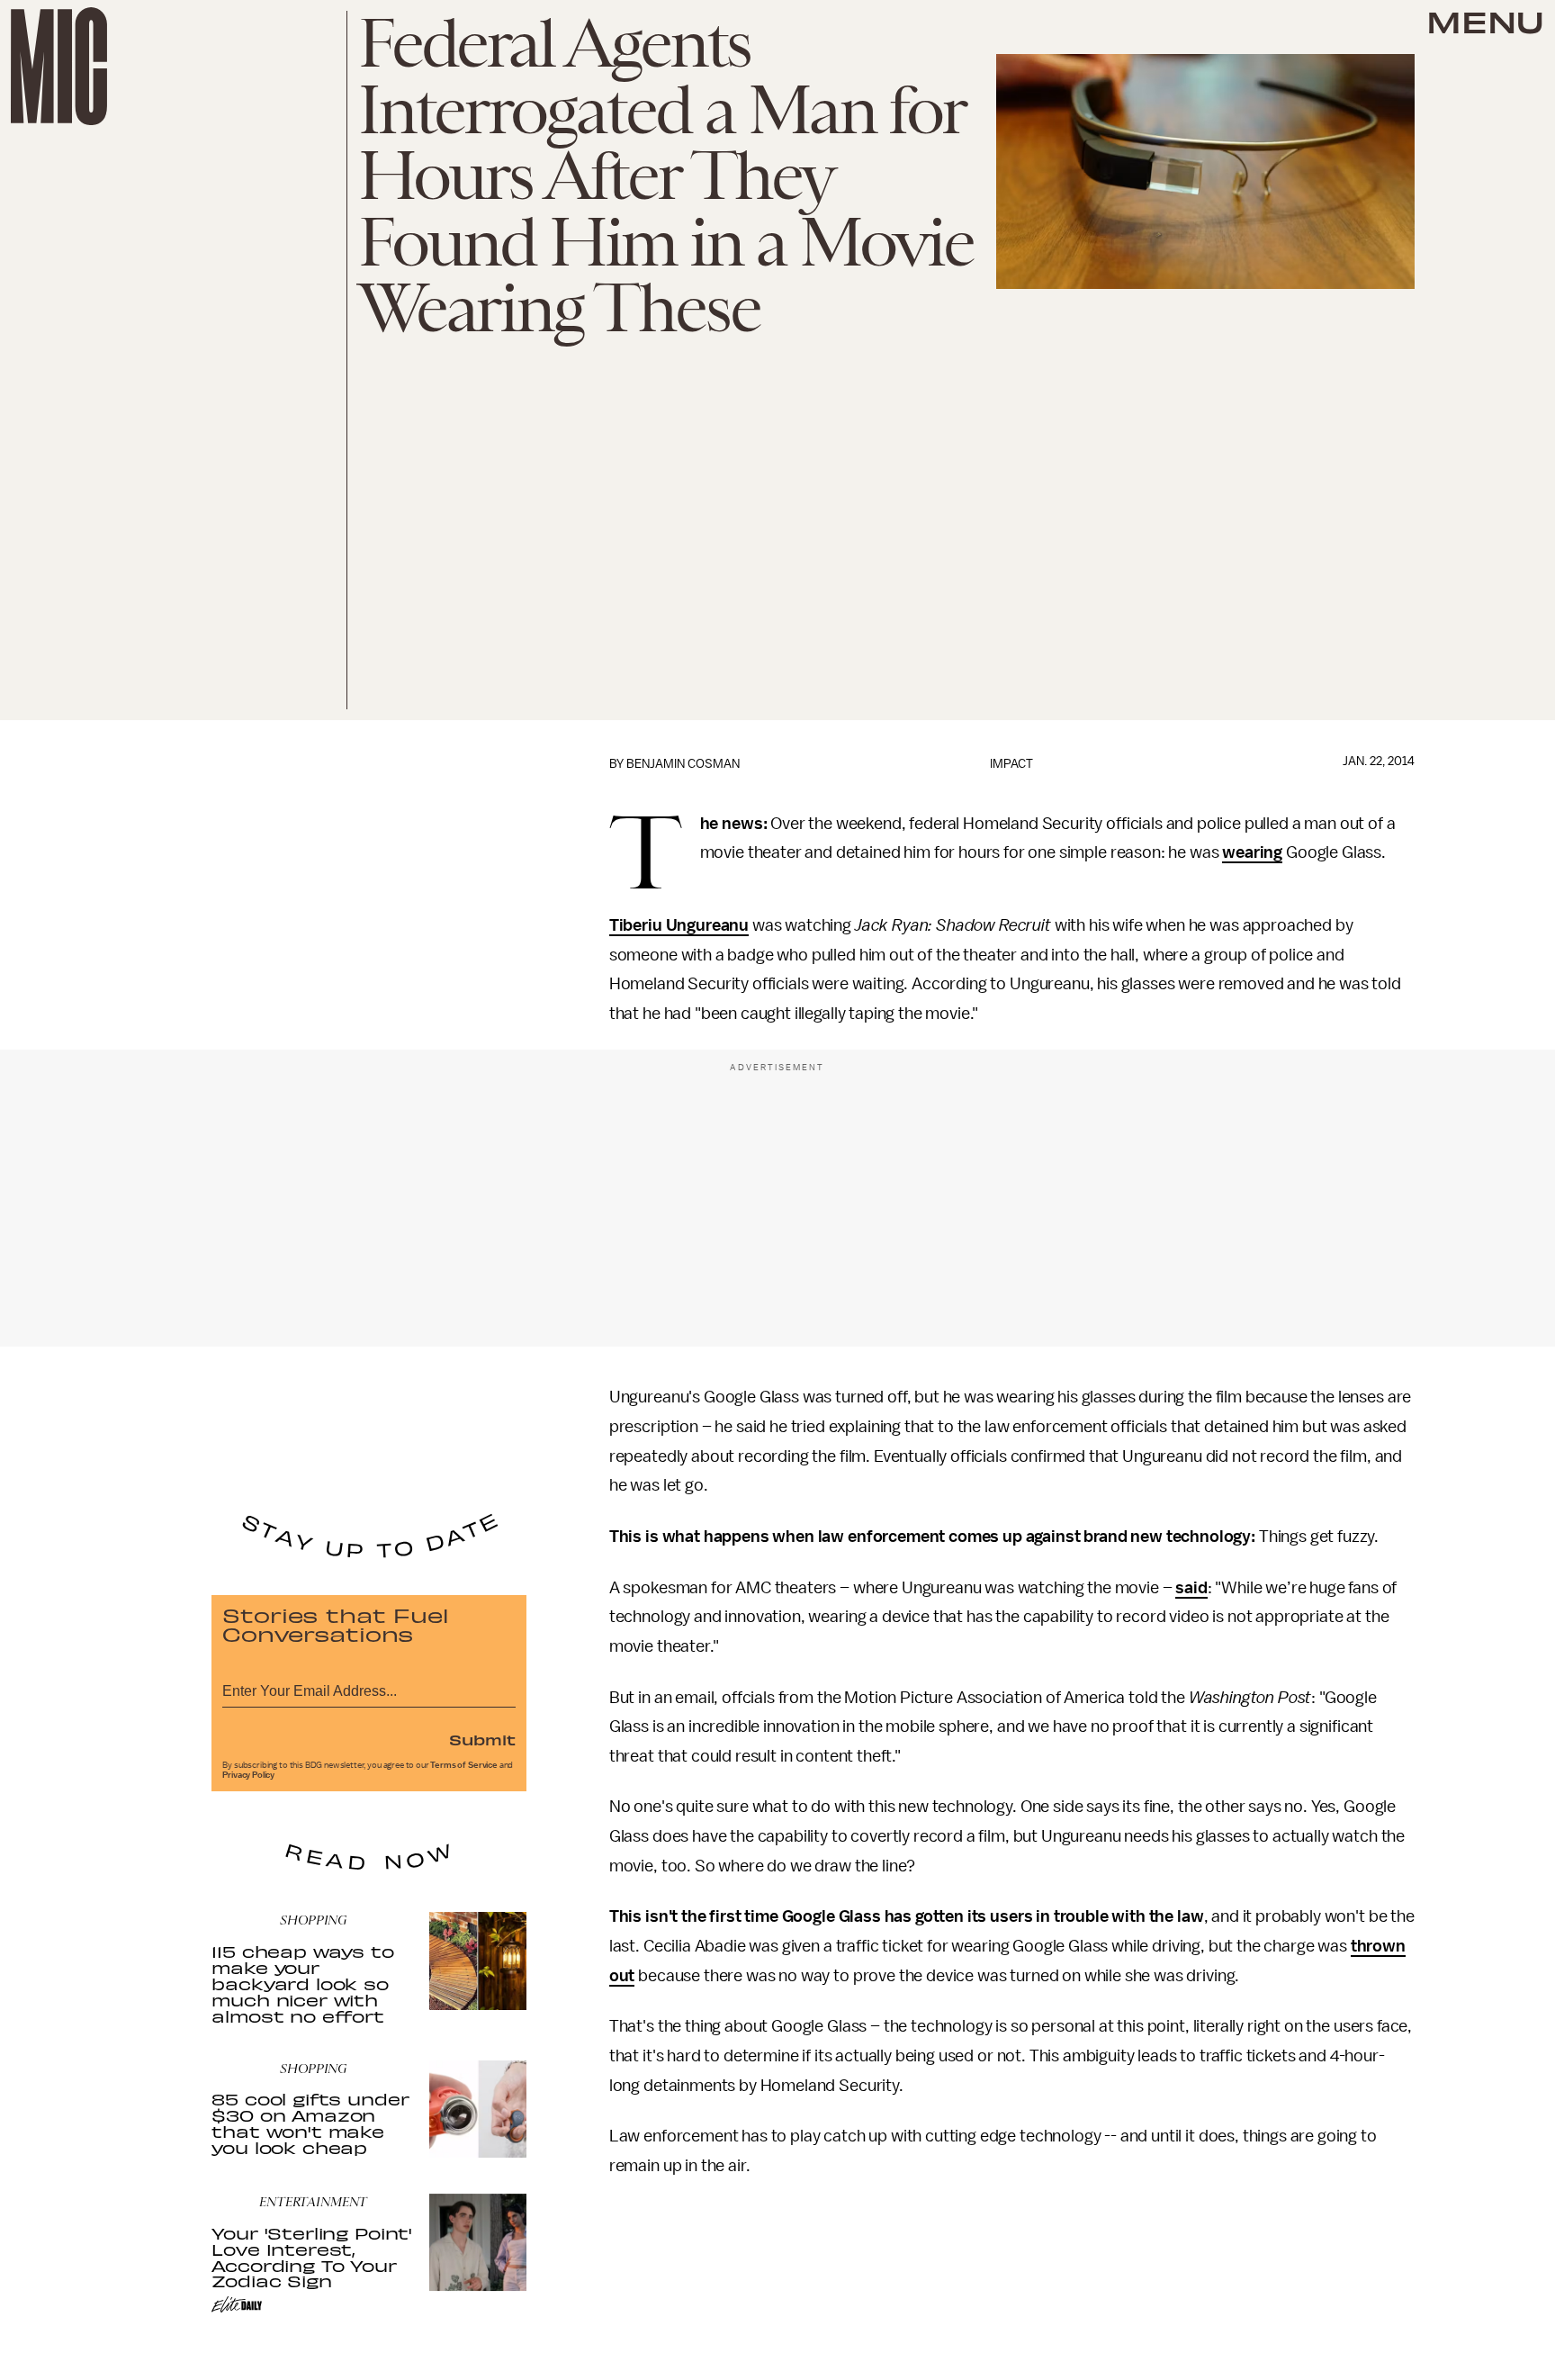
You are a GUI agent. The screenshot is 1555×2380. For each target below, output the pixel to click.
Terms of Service (463, 1765)
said (1191, 1588)
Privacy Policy (248, 1775)
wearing (1252, 852)
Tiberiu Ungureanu (679, 925)
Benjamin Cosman (683, 764)
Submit (482, 1739)
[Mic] (59, 66)
